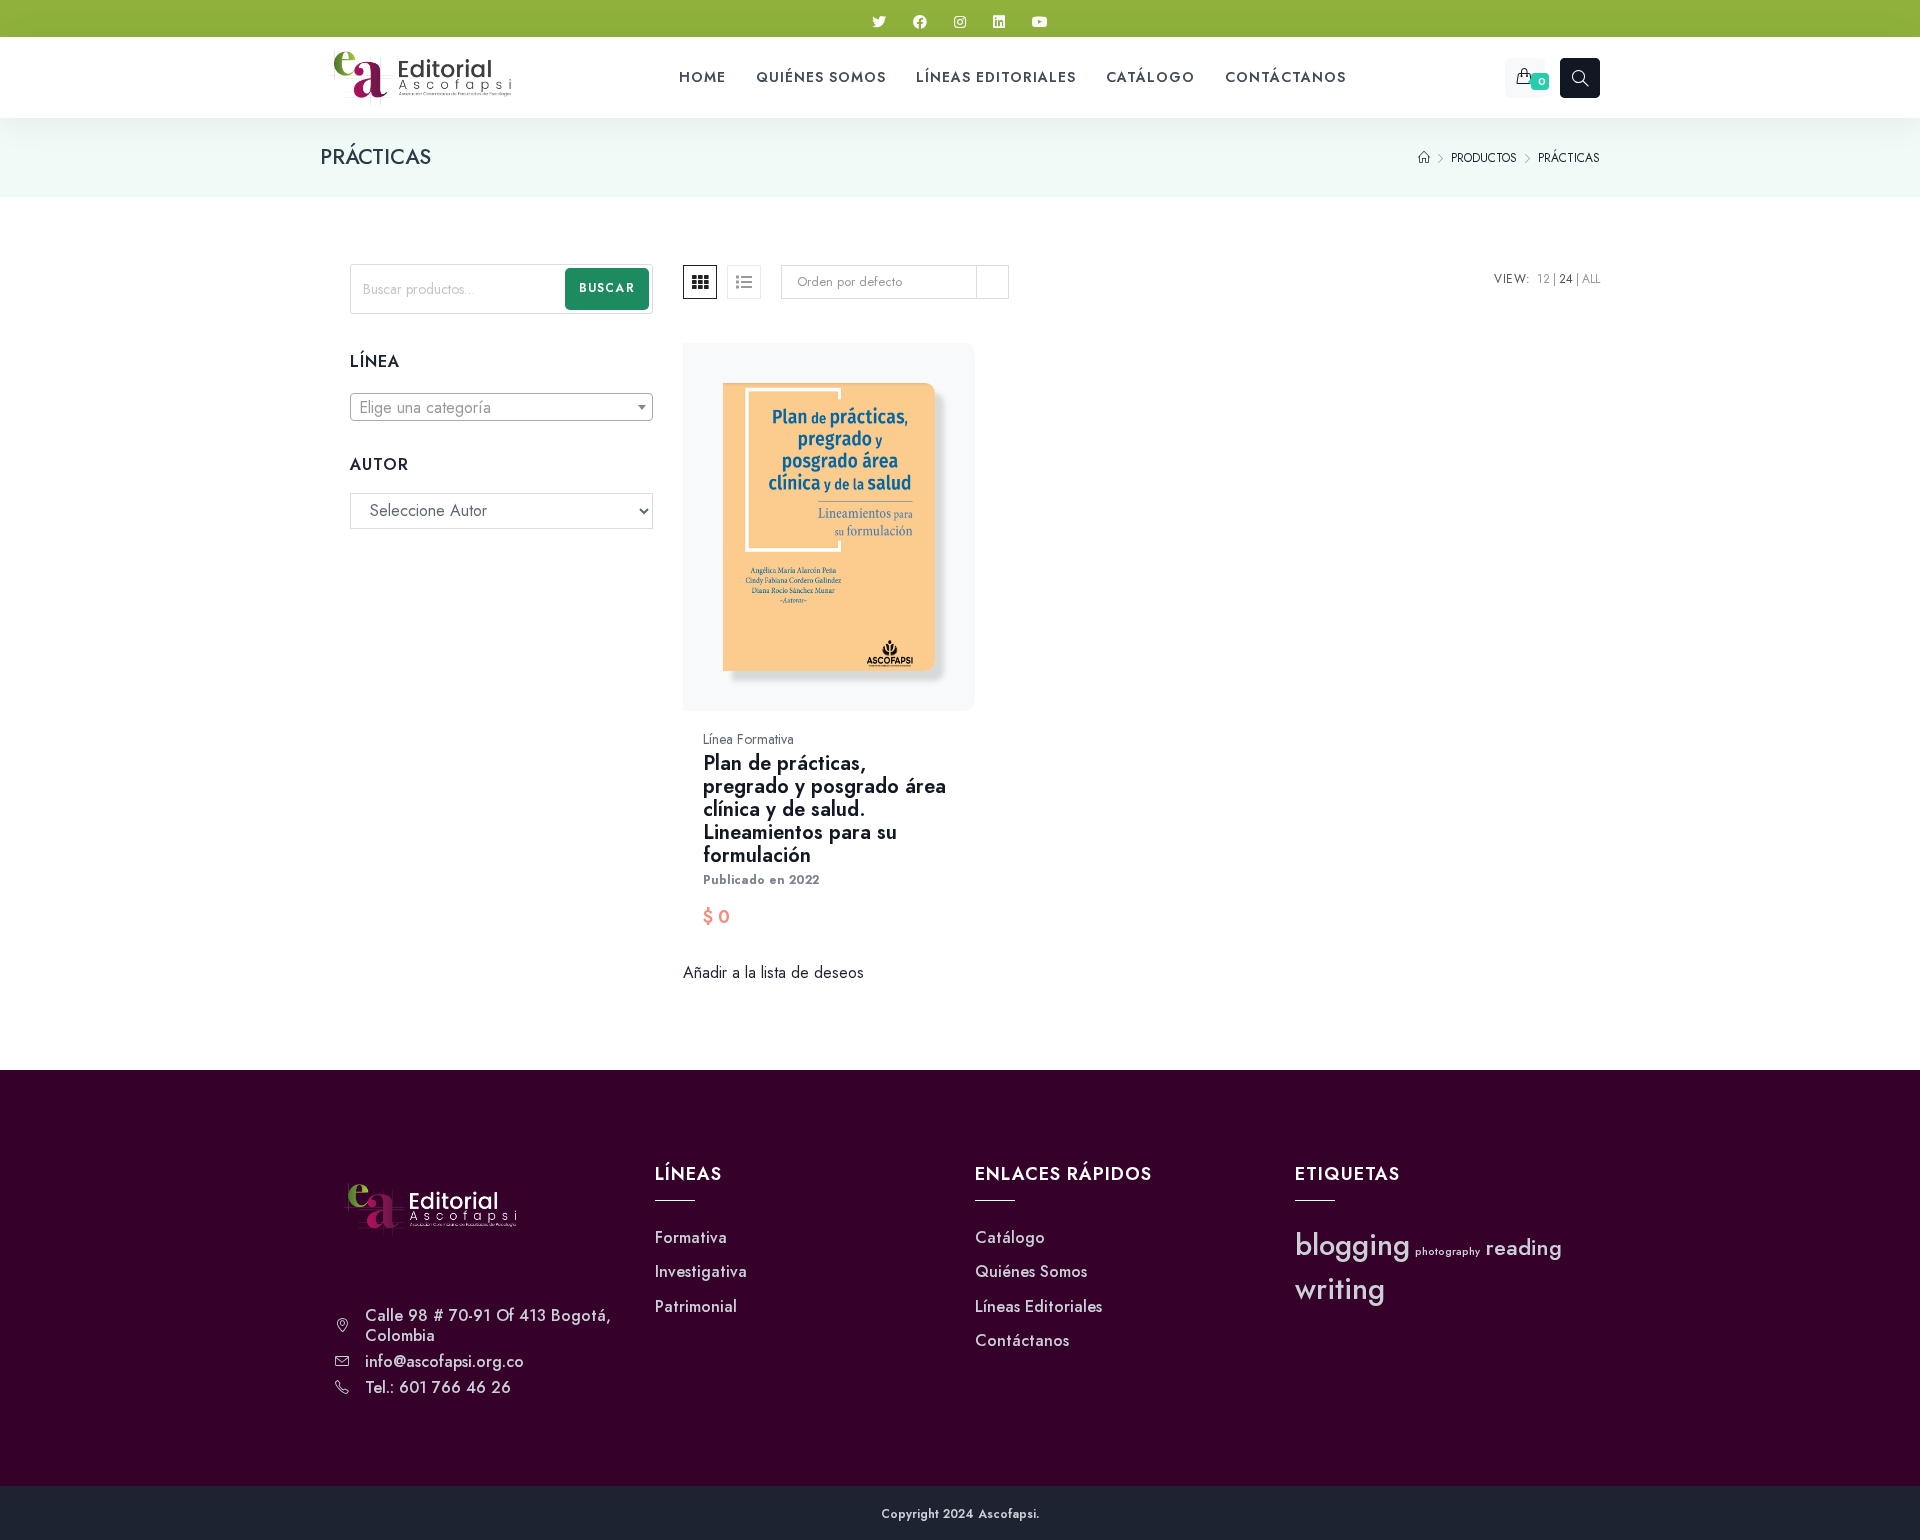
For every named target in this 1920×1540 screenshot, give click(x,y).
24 (1566, 279)
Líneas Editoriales (1038, 1307)
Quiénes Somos (1031, 1272)
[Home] (1424, 158)
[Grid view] (700, 282)
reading (1523, 1247)
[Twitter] (879, 22)
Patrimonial (696, 1307)
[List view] (744, 282)
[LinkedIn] (999, 22)
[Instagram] (960, 22)
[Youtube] (1040, 22)
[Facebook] (920, 22)
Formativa (691, 1238)
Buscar (607, 288)
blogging (1352, 1245)
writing (1340, 1289)
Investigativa (701, 1272)
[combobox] (501, 407)
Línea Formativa (748, 739)
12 (1543, 279)
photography (1447, 1251)
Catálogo (1010, 1238)
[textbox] (501, 408)
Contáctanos (1022, 1341)
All (1591, 279)
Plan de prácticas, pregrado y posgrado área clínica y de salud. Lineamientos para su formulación (824, 809)
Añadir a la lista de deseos (773, 972)
